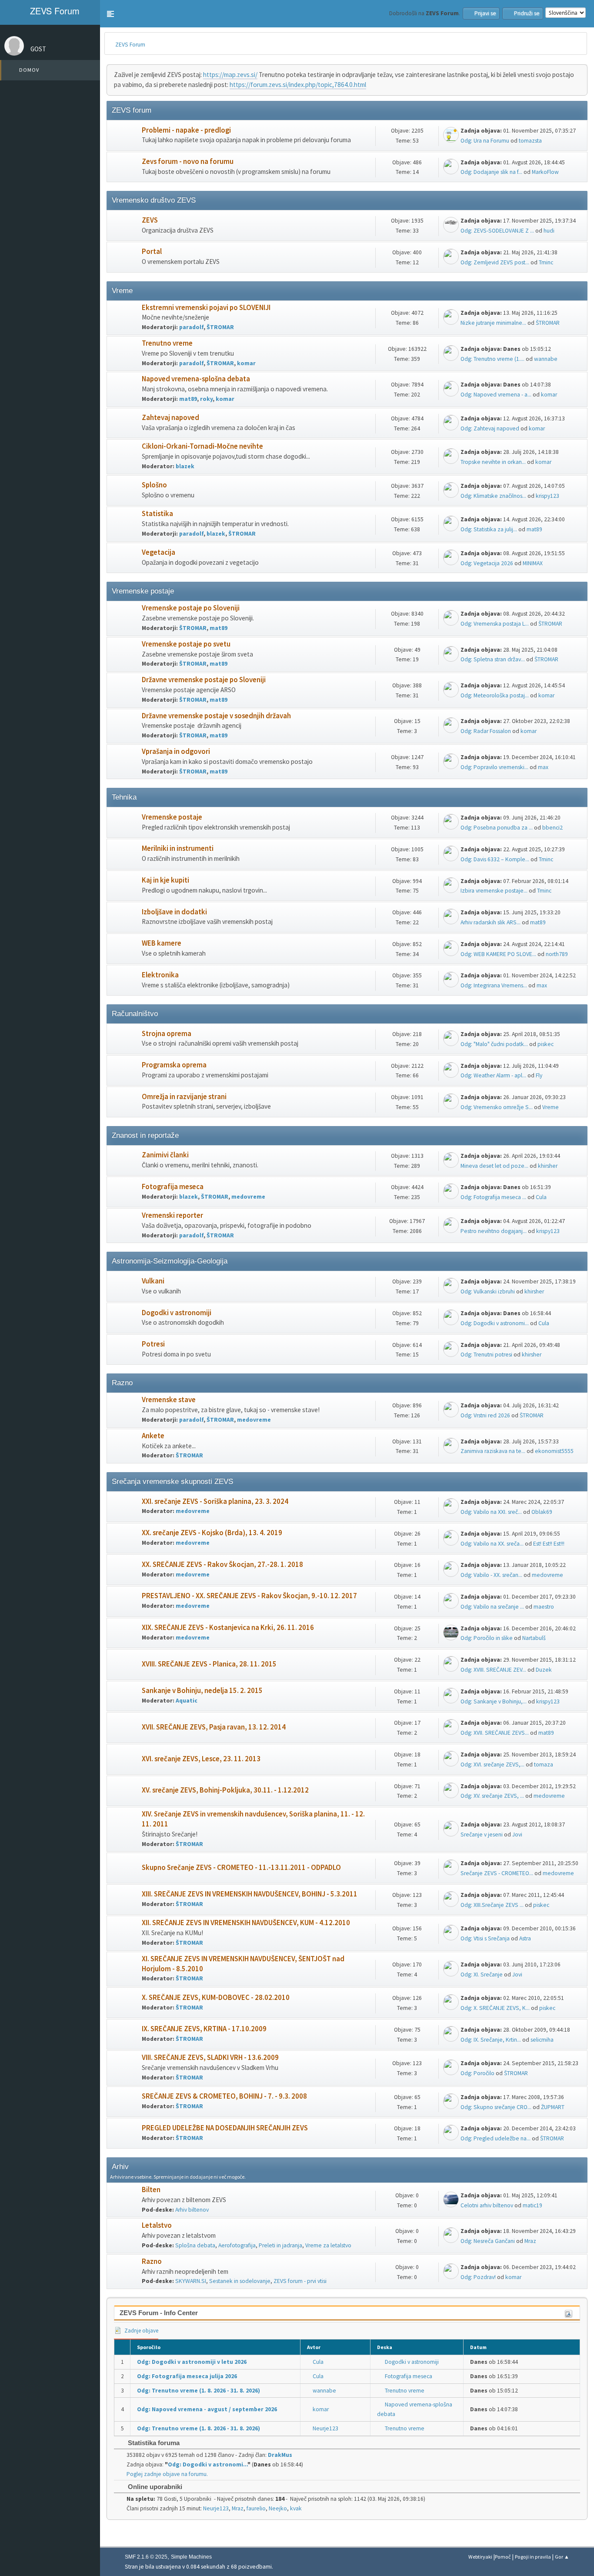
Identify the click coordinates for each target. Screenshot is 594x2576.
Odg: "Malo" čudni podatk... (494, 1044)
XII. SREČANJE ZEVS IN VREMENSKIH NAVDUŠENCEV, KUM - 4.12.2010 (246, 1923)
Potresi (153, 1344)
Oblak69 (542, 1512)
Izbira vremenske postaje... (494, 891)
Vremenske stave (169, 1400)
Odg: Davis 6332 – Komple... (495, 859)
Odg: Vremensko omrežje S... (497, 1107)
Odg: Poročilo (477, 2073)
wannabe (546, 359)
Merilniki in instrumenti (178, 848)
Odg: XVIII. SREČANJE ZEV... (493, 1670)
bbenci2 (552, 828)
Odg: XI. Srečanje (482, 1974)
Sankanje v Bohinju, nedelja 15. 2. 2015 (202, 1691)
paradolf (191, 327)
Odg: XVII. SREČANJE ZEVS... (495, 1733)
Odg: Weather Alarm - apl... (493, 1075)
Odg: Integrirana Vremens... (494, 985)
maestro (544, 1607)
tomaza (544, 1765)
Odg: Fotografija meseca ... (493, 1197)
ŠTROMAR (220, 327)
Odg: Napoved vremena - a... (496, 395)
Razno (152, 2261)
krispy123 (547, 496)
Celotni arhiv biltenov (487, 2205)
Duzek (544, 1670)
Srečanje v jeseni (482, 1835)
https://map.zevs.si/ (230, 75)
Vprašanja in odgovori (176, 751)
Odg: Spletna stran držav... (493, 659)
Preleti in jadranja (280, 2245)
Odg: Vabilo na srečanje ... (492, 1607)
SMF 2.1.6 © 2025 (146, 2557)
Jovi (517, 1835)
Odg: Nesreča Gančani (488, 2241)
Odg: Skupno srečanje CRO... (496, 2107)
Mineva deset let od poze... (494, 1166)
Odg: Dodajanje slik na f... (491, 172)
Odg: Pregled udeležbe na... (496, 2138)
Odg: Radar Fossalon (486, 731)
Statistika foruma (153, 2443)
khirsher (548, 1166)
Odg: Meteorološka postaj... (495, 695)
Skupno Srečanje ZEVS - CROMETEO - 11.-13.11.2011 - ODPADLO (241, 1868)
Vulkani (153, 1281)
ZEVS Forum (53, 11)
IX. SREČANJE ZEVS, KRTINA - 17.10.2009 (204, 2029)
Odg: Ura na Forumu (485, 141)
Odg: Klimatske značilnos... (493, 496)
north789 (557, 954)
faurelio (256, 2508)
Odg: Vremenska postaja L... (495, 624)
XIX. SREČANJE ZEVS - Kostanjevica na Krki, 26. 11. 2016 (228, 1628)
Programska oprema (174, 1065)
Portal (152, 252)
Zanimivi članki (165, 1155)
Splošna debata (195, 2245)
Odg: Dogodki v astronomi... (495, 1323)
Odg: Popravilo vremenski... (494, 767)
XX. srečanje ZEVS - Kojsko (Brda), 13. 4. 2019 (212, 1533)
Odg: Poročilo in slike (487, 1638)
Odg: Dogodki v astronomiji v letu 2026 (192, 2362)
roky (206, 399)
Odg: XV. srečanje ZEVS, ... (492, 1796)
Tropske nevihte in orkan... (493, 462)
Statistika (157, 514)
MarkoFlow (545, 172)
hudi (549, 231)
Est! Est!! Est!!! (549, 1544)
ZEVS (150, 220)
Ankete (153, 1436)
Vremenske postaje (172, 817)
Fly (539, 1075)
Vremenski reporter (172, 1215)
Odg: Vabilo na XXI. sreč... (491, 1512)
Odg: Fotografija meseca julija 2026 (187, 2376)
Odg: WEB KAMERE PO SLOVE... (498, 954)
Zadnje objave (141, 2331)
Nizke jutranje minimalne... (493, 323)
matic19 (532, 2205)
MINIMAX (533, 563)
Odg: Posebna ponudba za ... (497, 828)
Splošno (154, 485)
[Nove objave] (125, 135)
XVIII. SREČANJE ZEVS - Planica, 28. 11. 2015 (209, 1664)
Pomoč (503, 2557)
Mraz (530, 2241)
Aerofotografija (237, 2245)
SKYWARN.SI (191, 2281)
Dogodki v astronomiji (177, 1313)
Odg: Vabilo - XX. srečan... (491, 1575)
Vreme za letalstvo (328, 2245)
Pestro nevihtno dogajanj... (494, 1231)
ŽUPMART (553, 2107)
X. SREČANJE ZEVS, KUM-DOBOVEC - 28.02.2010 (216, 1998)
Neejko (278, 2508)
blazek (185, 466)
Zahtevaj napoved (170, 418)
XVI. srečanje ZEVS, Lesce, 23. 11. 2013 (201, 1759)
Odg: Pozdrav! (478, 2277)
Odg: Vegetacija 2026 (487, 563)
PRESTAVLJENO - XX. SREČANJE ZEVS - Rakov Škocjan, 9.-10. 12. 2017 (249, 1596)
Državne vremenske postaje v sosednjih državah (216, 716)
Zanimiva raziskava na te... (493, 1451)
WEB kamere (162, 943)
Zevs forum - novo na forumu (188, 162)
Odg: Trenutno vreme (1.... (492, 359)
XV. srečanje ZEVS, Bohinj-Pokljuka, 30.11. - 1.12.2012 (225, 1790)
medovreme (248, 1197)
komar (246, 363)
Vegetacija (159, 552)
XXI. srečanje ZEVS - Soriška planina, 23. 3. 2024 (215, 1501)
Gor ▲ (562, 2557)
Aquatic (187, 1701)
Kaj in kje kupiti (165, 880)
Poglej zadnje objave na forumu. (167, 2474)
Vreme (551, 1107)
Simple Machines (191, 2557)
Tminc (546, 262)
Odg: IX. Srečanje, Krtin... (491, 2040)
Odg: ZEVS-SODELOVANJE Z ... (497, 231)
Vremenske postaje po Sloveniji (191, 608)
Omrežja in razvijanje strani (184, 1097)
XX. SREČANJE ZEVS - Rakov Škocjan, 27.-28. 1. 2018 (222, 1565)
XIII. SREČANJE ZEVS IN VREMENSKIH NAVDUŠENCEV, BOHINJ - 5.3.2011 (250, 1894)
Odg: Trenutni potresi (486, 1355)
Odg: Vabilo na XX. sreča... (492, 1544)
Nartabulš (534, 1638)
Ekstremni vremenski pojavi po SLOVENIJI (206, 308)
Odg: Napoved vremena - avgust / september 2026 (207, 2409)
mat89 (188, 399)
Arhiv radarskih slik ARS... (491, 922)
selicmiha (542, 2040)
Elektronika (160, 975)
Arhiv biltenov (192, 2210)
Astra (525, 1938)
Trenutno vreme (167, 343)
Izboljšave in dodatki (174, 912)
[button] (110, 14)
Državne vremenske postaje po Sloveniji (204, 680)
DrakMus (280, 2455)
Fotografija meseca (173, 1187)
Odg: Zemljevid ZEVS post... (495, 262)
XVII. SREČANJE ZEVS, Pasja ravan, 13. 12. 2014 (214, 1727)
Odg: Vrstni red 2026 (485, 1415)
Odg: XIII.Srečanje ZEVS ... (492, 1905)
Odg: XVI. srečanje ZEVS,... (492, 1765)
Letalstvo (157, 2225)
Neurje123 (325, 2428)
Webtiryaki (480, 2557)
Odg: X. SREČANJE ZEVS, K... (495, 2008)
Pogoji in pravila (533, 2557)
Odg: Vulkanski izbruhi (488, 1291)
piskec (546, 1044)
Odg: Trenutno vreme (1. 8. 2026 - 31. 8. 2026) (199, 2391)
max (543, 767)
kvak (296, 2508)
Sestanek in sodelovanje (240, 2281)
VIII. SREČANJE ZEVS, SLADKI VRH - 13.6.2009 (210, 2058)
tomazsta (530, 141)
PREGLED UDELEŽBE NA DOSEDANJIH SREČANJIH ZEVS (225, 2128)
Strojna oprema (167, 1034)
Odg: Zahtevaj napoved (490, 428)
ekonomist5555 (554, 1451)
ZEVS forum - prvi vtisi (300, 2281)
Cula (541, 1197)
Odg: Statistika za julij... (489, 529)
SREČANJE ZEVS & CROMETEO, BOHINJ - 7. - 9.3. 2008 (224, 2096)
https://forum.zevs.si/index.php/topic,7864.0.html (298, 85)
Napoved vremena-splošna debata (196, 379)
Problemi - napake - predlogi (186, 130)
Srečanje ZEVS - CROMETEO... (497, 1873)
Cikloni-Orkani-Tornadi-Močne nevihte (202, 446)
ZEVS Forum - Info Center (159, 2313)
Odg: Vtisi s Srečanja (485, 1938)
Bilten (151, 2190)
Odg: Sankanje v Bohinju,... (494, 1701)
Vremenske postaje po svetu (186, 644)
